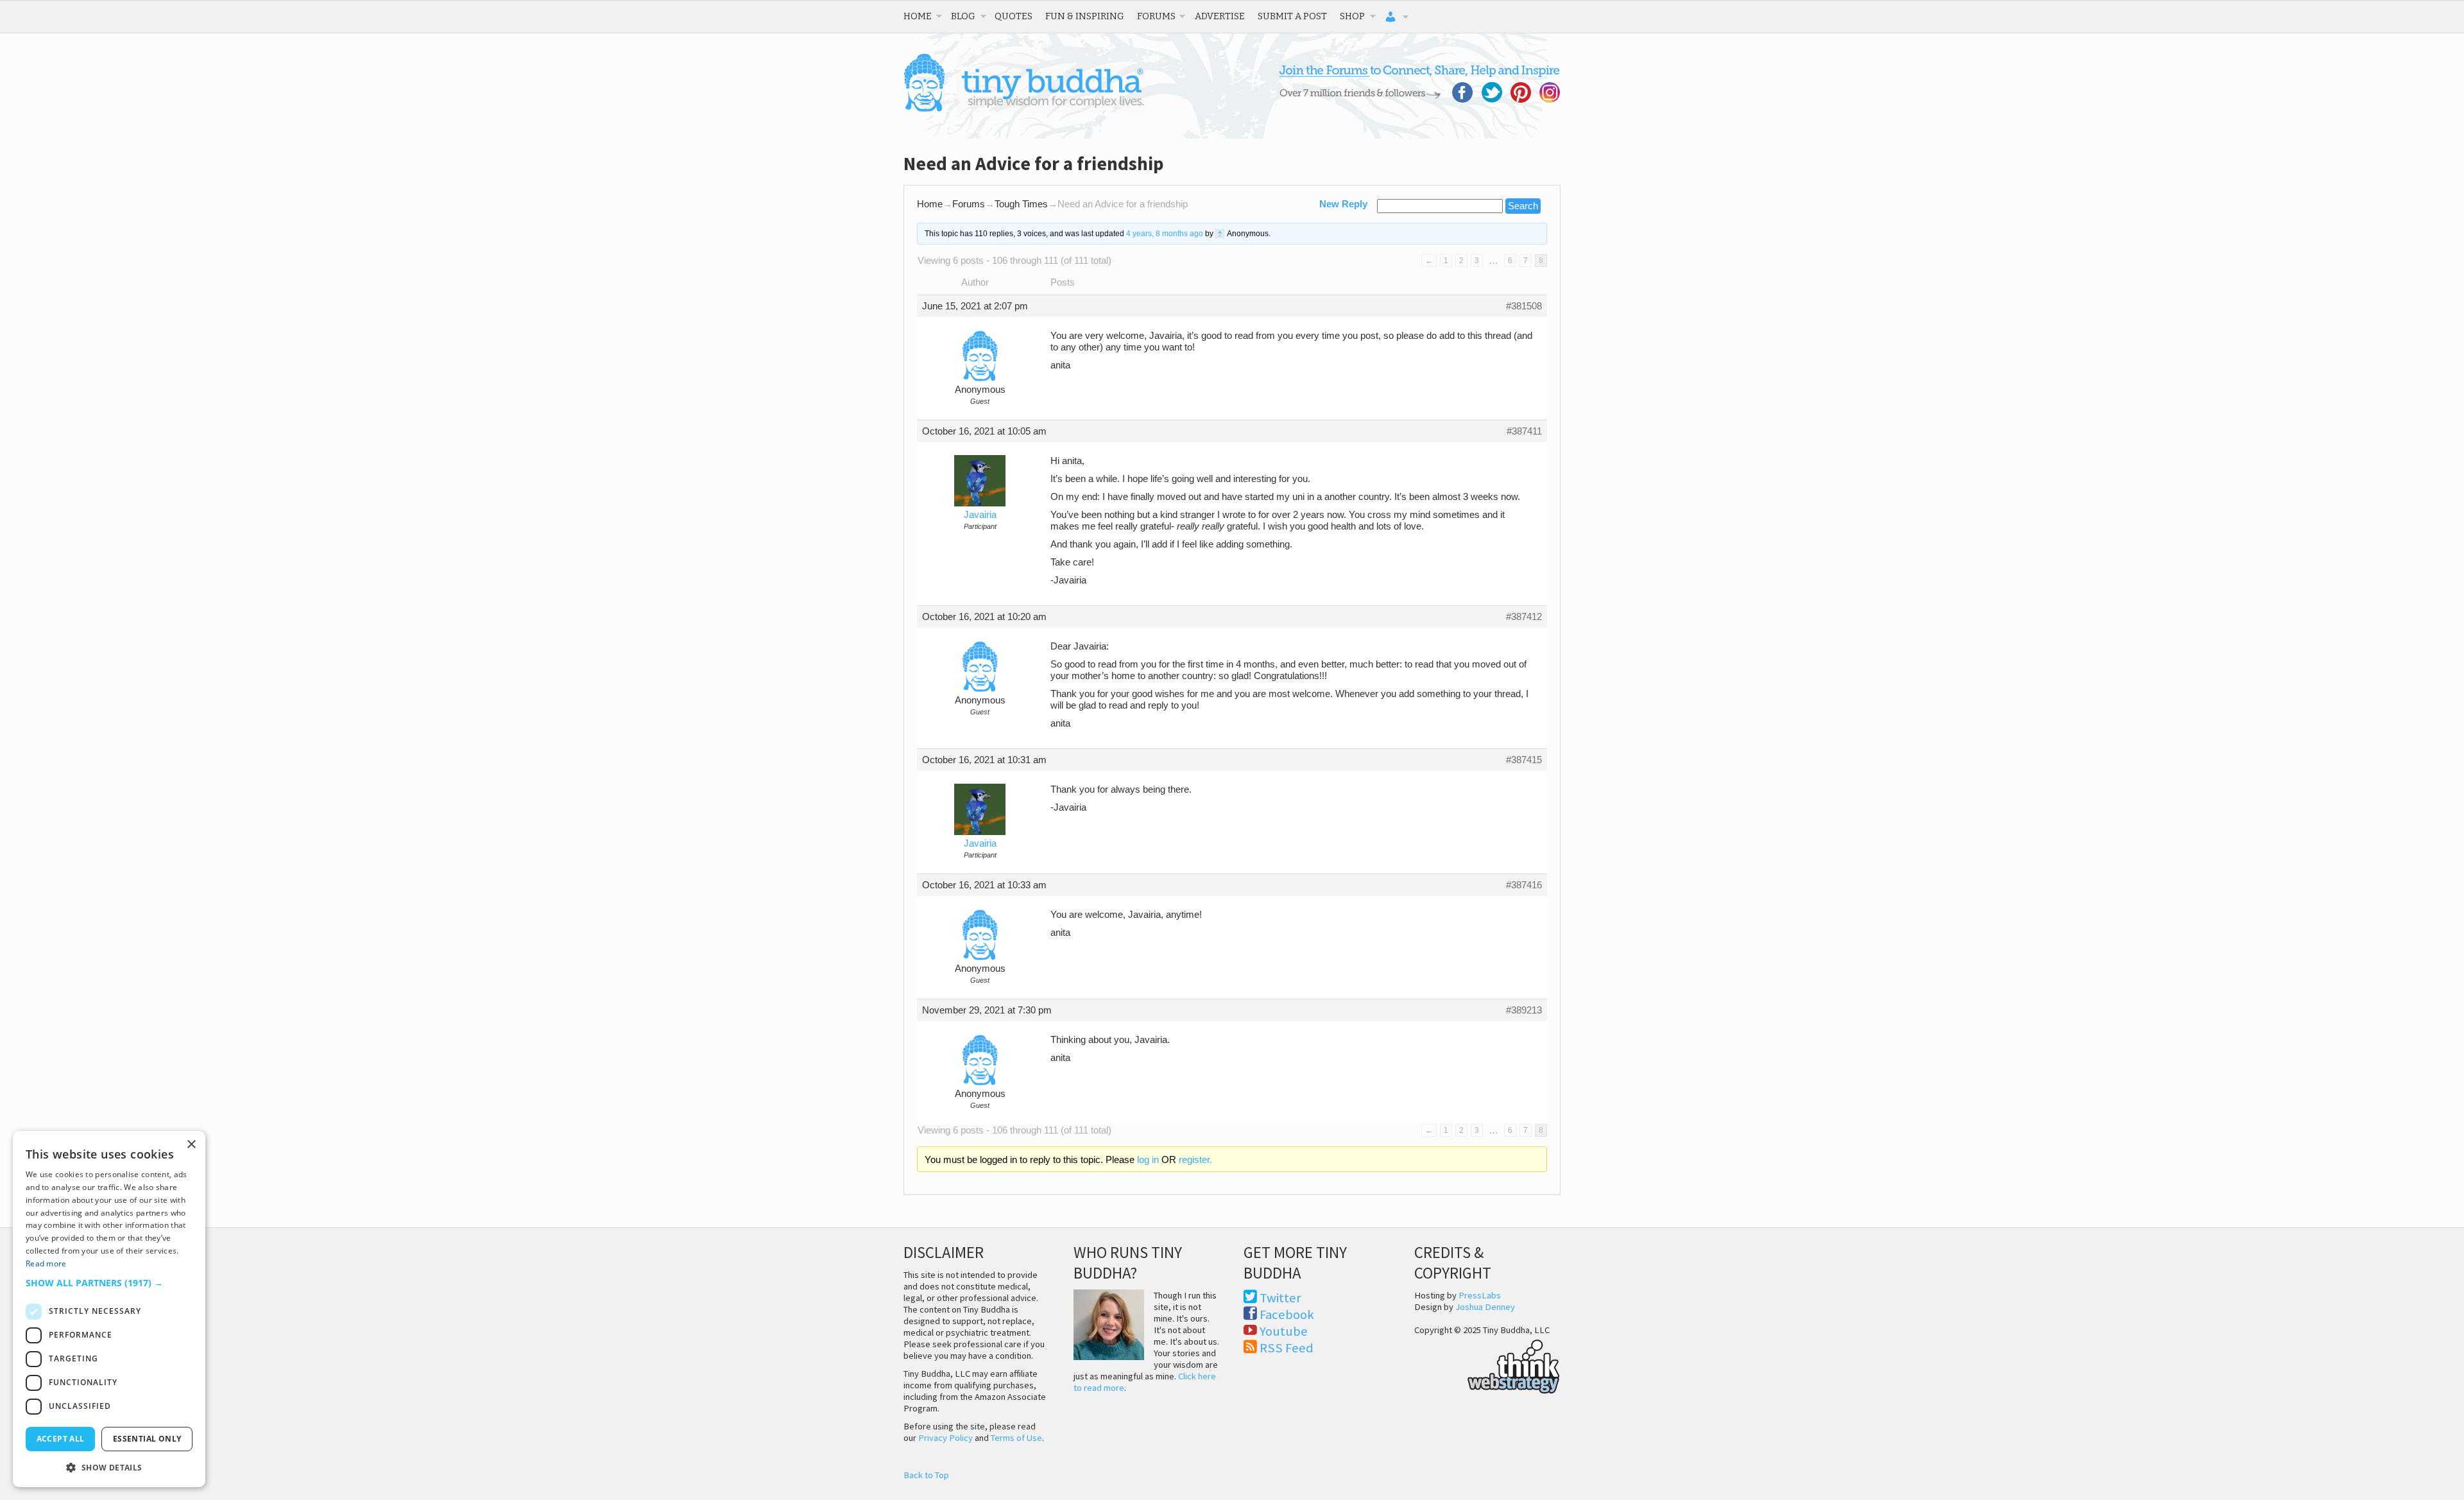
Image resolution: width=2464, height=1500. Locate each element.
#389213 (1524, 1010)
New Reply (1343, 204)
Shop (1352, 16)
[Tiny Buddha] (1024, 109)
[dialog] (109, 1309)
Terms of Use (1016, 1438)
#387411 (1524, 431)
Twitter (1280, 1298)
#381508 (1524, 306)
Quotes (1014, 16)
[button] (109, 1283)
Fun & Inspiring (1085, 16)
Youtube (1284, 1331)
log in (1148, 1160)
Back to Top (926, 1475)
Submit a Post (1292, 16)
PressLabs (1480, 1295)
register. (1195, 1160)
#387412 (1524, 617)
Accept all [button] (61, 1439)
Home (918, 16)
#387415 (1524, 760)
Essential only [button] (147, 1439)
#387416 (1524, 885)
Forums (1156, 16)
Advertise (1220, 16)
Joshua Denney (1485, 1307)
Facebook (1287, 1315)
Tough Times (1021, 204)
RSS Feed (1287, 1348)
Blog (963, 16)
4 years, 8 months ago (1165, 234)
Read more (46, 1263)
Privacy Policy (945, 1438)
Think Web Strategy (1487, 1365)
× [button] (191, 1145)
